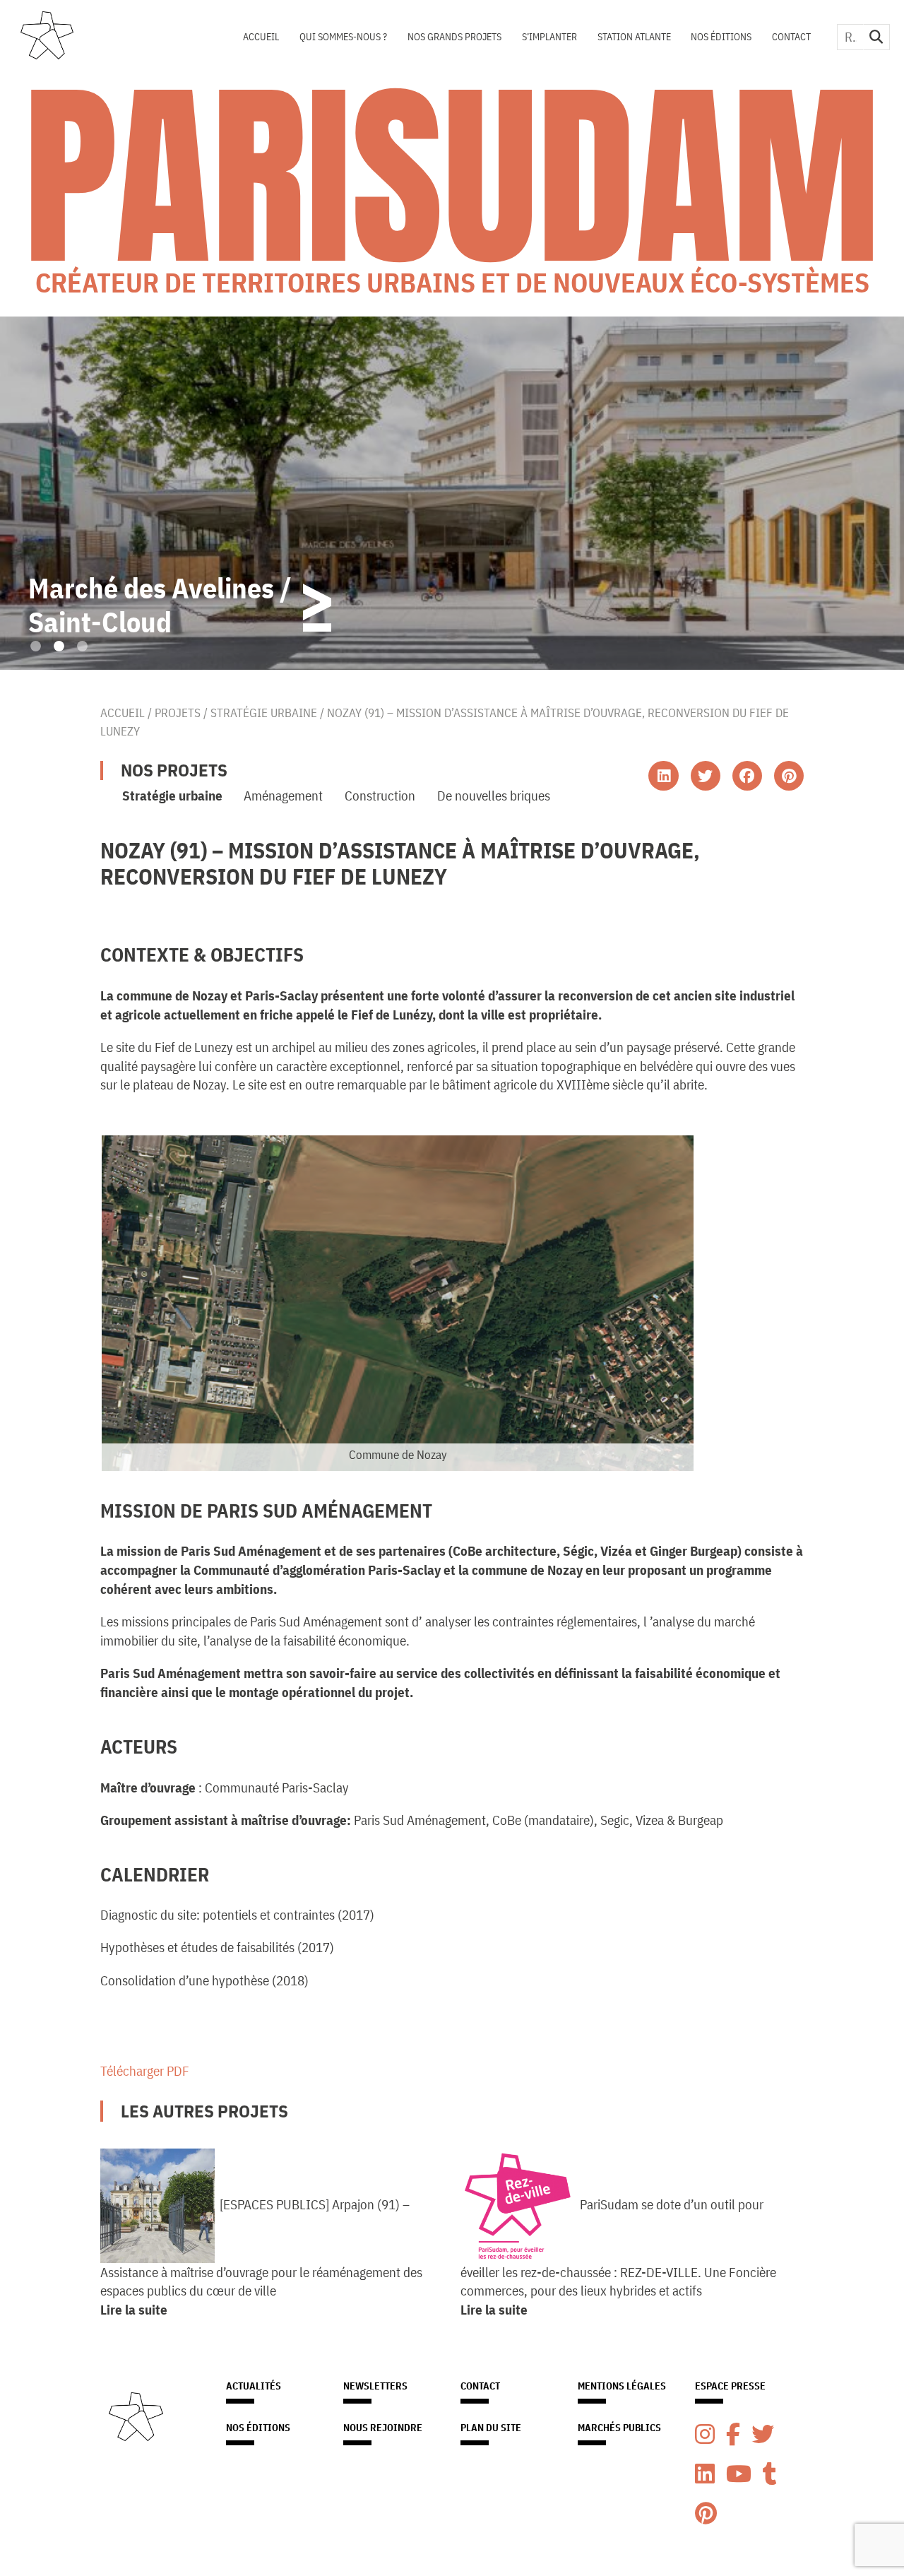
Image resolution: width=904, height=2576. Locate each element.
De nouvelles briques (494, 795)
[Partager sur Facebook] (747, 776)
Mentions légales (622, 2386)
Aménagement (283, 795)
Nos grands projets (454, 37)
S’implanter (549, 37)
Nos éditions (721, 37)
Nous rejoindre (383, 2428)
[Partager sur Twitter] (706, 776)
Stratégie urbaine (264, 713)
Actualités (254, 2386)
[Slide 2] (59, 646)
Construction (380, 795)
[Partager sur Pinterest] (789, 776)
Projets (178, 713)
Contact (791, 37)
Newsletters (375, 2386)
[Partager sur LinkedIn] (663, 776)
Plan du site (491, 2428)
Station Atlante (634, 37)
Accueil (261, 37)
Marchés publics (619, 2428)
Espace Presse (730, 2386)
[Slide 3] (82, 646)
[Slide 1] (36, 646)
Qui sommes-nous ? (343, 37)
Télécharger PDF (145, 2070)
